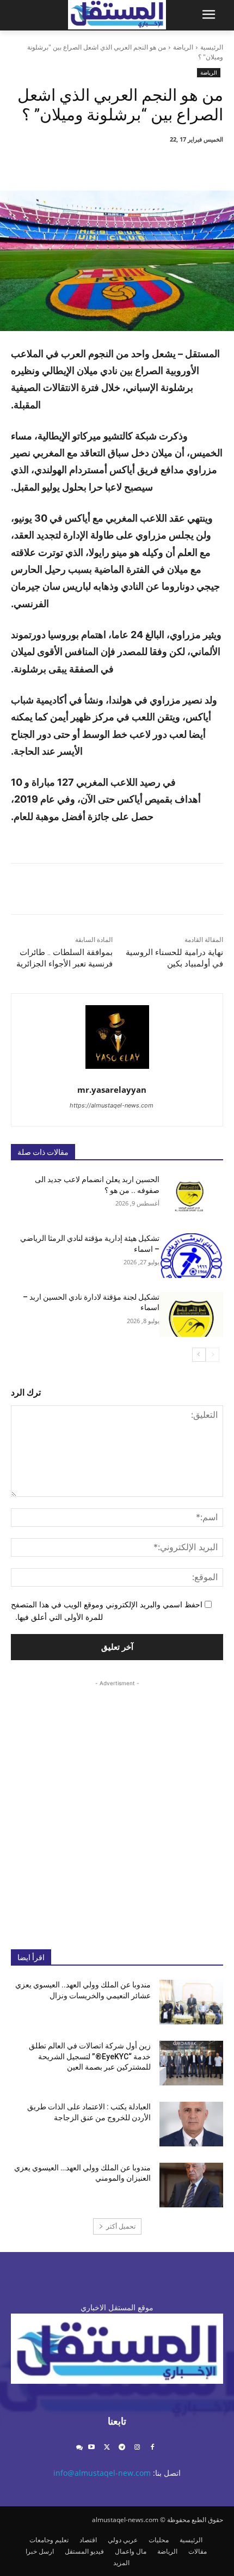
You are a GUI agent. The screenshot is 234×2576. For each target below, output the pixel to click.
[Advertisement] (117, 1806)
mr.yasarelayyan (112, 1090)
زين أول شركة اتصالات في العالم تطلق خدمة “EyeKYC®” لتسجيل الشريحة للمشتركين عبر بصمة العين (90, 2056)
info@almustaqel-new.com (102, 2473)
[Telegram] (122, 2448)
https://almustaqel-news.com (112, 1105)
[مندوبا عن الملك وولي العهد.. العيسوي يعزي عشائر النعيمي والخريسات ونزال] (191, 2002)
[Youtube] (92, 2448)
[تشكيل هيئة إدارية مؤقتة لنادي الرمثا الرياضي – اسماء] (191, 1256)
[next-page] (199, 1355)
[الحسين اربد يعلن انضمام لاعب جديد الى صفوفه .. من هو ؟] (191, 1197)
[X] (153, 163)
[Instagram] (137, 2448)
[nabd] (79, 2448)
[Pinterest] (128, 163)
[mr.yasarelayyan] (117, 1037)
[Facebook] (178, 163)
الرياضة (183, 47)
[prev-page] (213, 1355)
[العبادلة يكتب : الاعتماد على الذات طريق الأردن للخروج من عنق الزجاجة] (191, 2124)
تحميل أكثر (121, 2226)
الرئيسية (212, 47)
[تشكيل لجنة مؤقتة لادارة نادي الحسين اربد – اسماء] (191, 1314)
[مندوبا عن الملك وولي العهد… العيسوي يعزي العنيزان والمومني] (191, 2185)
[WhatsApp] (103, 163)
